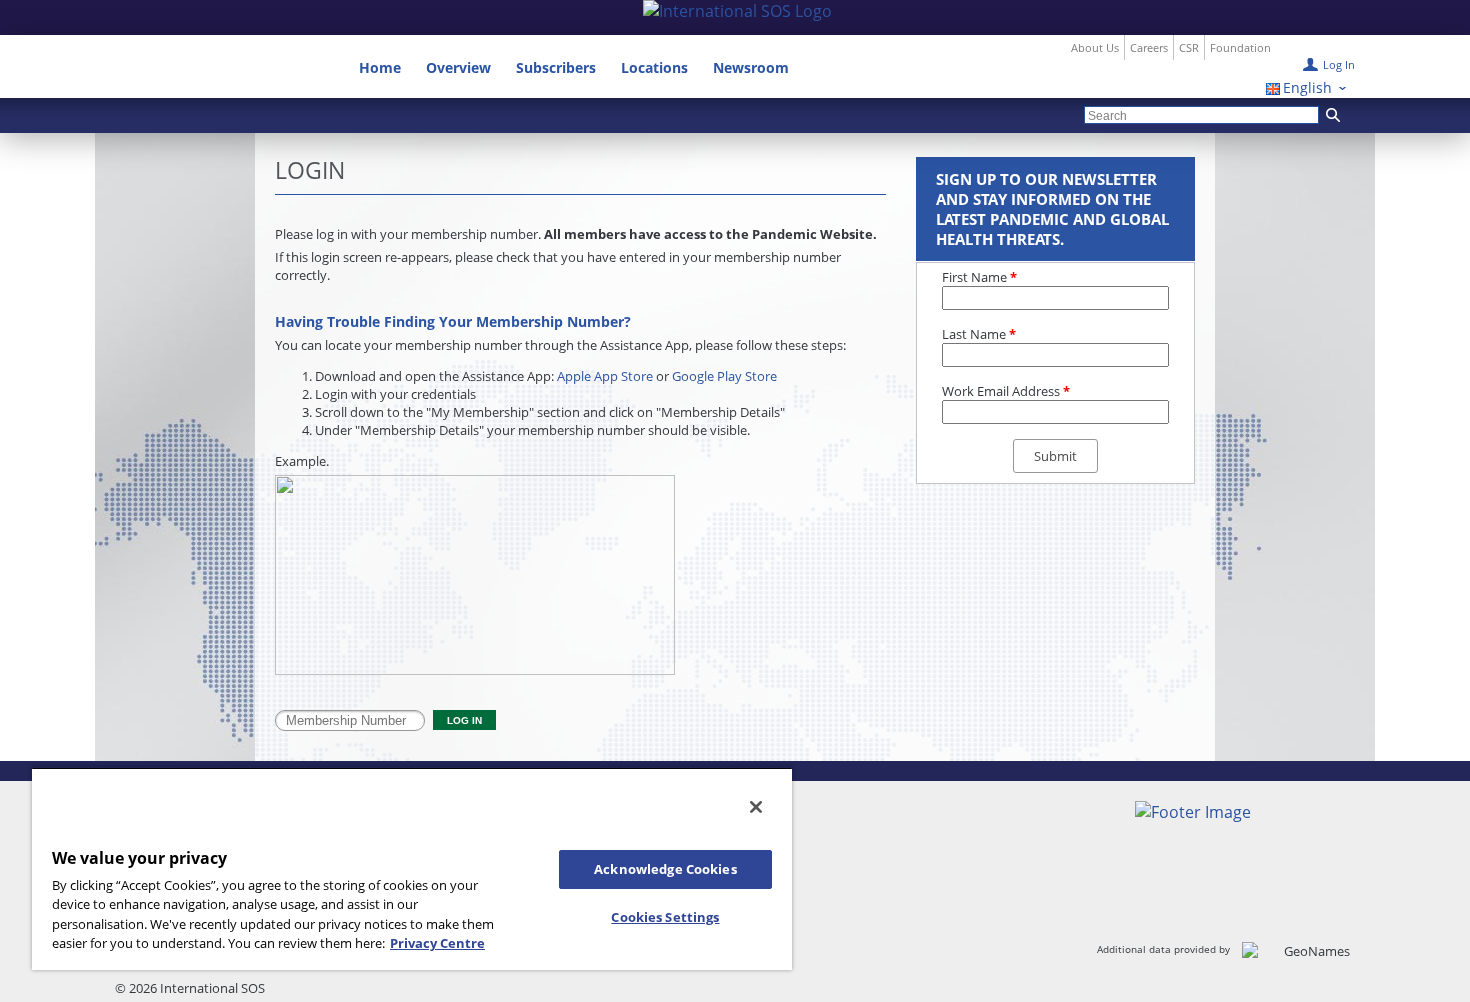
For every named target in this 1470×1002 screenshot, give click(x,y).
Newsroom (751, 67)
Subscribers (556, 67)
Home (380, 67)
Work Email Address (1006, 391)
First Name (979, 277)
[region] (412, 868)
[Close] (756, 807)
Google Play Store (724, 376)
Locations (654, 67)
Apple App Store (605, 376)
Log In (1339, 64)
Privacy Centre (437, 943)
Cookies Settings (665, 917)
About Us (1095, 47)
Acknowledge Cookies (665, 869)
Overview (458, 67)
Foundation (1240, 47)
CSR (1189, 47)
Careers (1149, 47)
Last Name (979, 334)
